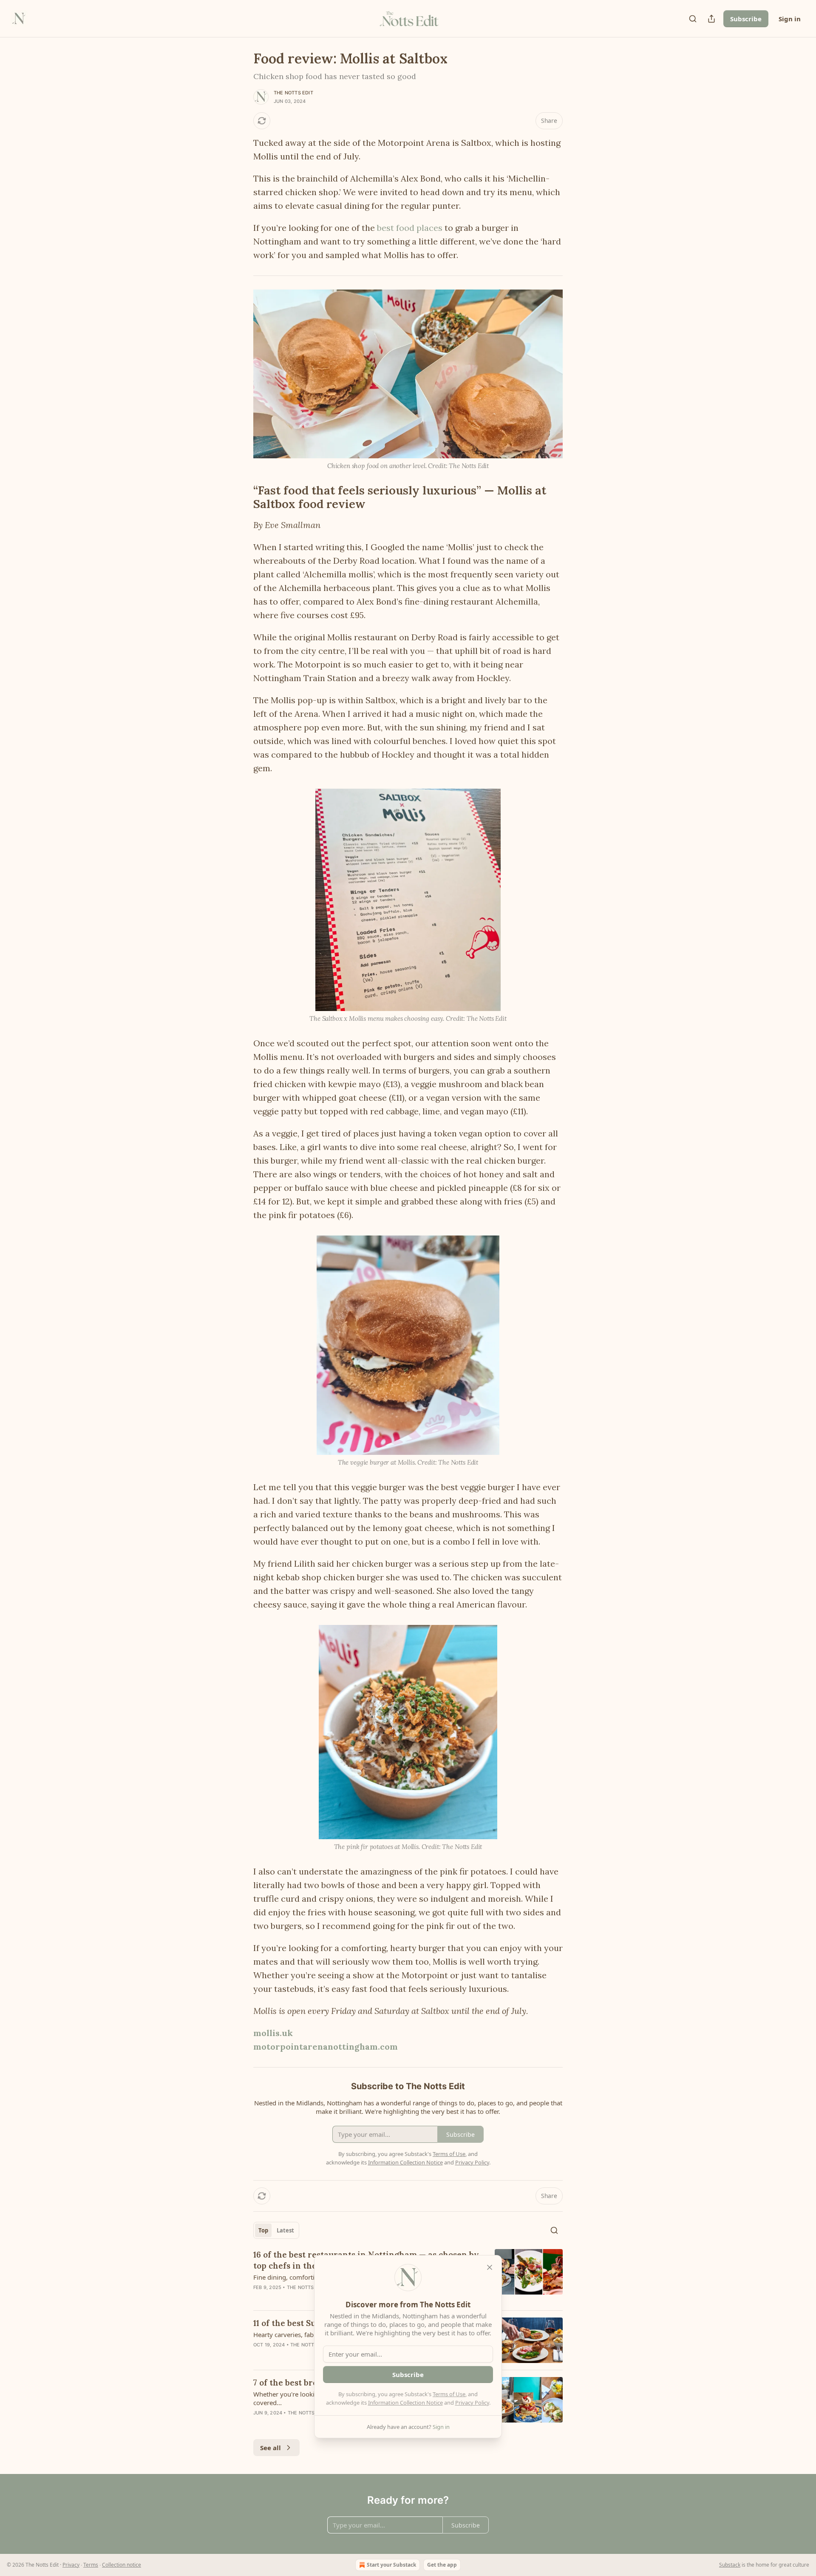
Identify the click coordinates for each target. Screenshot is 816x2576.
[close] (490, 2267)
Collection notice (122, 2565)
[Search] (693, 19)
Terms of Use (449, 2394)
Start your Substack (391, 2565)
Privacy (71, 2565)
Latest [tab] (285, 2230)
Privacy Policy (472, 2403)
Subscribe (746, 19)
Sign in (790, 19)
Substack (730, 2565)
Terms (91, 2565)
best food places (410, 228)
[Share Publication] (711, 19)
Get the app (442, 2565)
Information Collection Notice (405, 2403)
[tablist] (276, 2230)
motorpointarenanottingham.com (326, 2046)
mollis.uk (273, 2033)
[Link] (241, 497)
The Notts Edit (293, 93)
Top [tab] (263, 2230)
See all (271, 2448)
